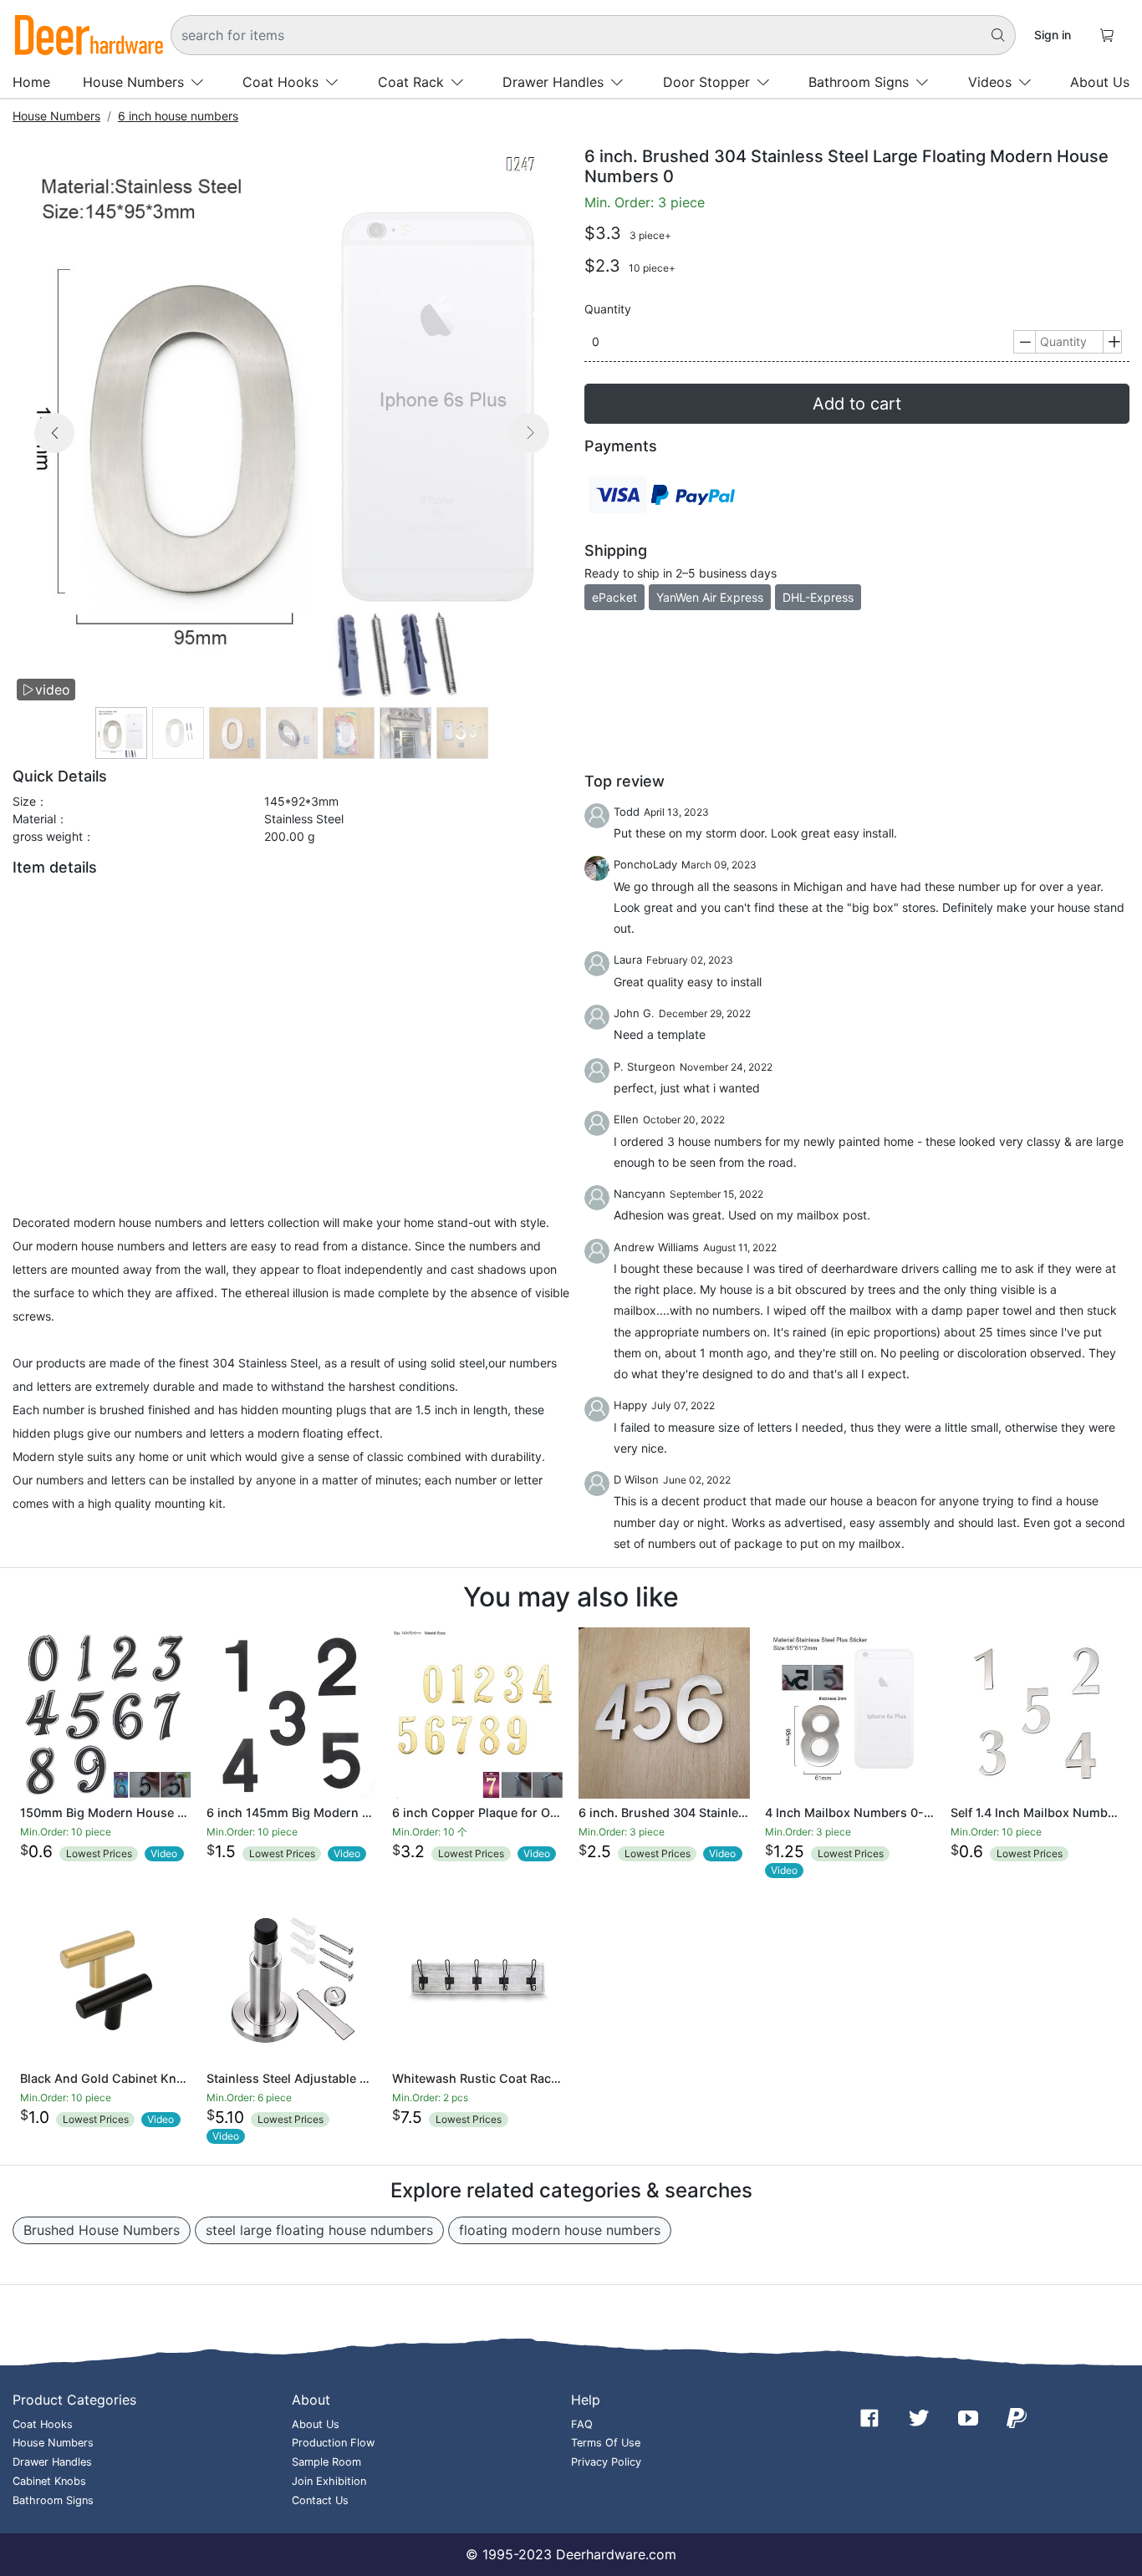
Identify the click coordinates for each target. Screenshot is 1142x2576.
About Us (1100, 82)
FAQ (582, 2424)
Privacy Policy (606, 2462)
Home (31, 82)
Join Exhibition (329, 2481)
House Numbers (133, 82)
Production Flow (333, 2443)
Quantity (608, 309)
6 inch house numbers (178, 116)
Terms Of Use (606, 2443)
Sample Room (326, 2462)
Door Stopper (706, 82)
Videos (990, 82)
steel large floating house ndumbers (319, 2230)
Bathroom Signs (859, 82)
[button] (54, 453)
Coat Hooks (280, 82)
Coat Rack (411, 82)
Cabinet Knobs (49, 2481)
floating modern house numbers (560, 2230)
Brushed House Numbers (102, 2230)
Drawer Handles (553, 82)
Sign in (1053, 35)
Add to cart (857, 404)
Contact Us (320, 2500)
